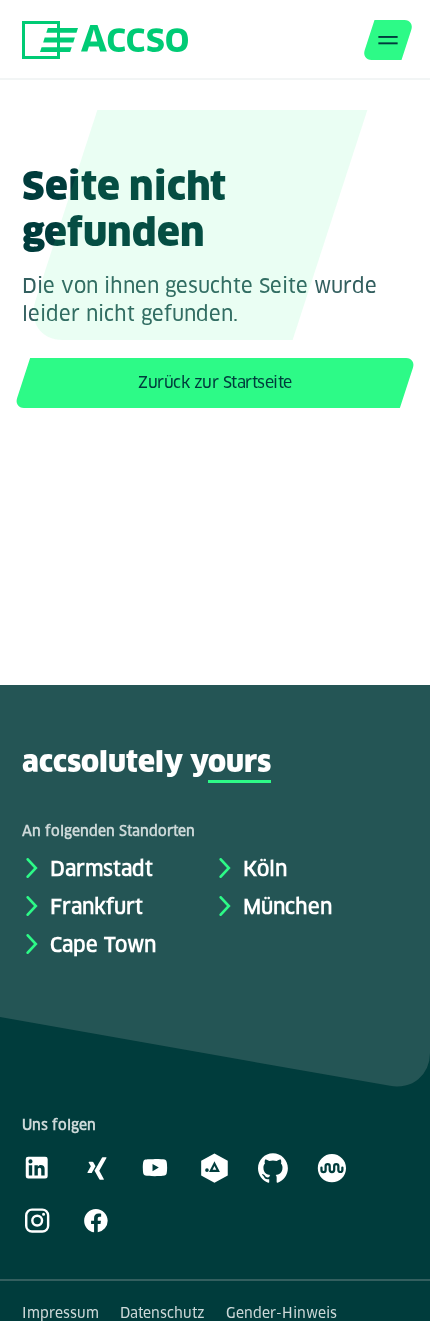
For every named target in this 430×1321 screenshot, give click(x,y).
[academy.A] (214, 1167)
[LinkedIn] (37, 1167)
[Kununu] (332, 1167)
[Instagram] (37, 1220)
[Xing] (96, 1167)
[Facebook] (96, 1220)
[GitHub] (273, 1167)
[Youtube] (155, 1167)
